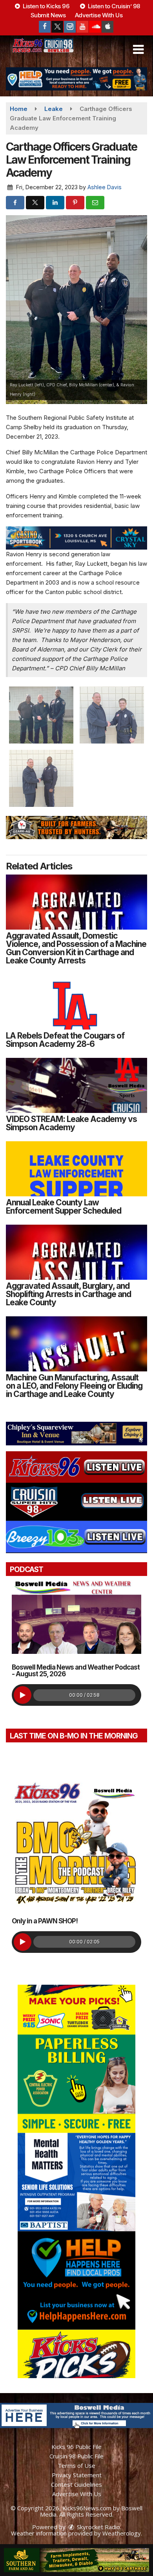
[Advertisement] (76, 79)
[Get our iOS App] (107, 27)
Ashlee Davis (105, 187)
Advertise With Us (99, 15)
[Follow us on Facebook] (45, 27)
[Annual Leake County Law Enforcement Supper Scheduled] (76, 1169)
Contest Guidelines (76, 2484)
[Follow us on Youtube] (82, 27)
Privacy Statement (77, 2475)
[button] (138, 50)
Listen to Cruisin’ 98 (113, 6)
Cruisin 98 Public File (76, 2456)
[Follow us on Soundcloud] (95, 27)
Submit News (48, 15)
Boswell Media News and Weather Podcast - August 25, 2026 (76, 1671)
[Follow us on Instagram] (70, 27)
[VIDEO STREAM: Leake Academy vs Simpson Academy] (76, 1085)
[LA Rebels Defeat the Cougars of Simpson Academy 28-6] (76, 1002)
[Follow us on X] (57, 27)
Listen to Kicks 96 (46, 6)
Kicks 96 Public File (76, 2447)
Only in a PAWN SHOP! (45, 1921)
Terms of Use (76, 2465)
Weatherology (122, 2533)
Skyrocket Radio (98, 2527)
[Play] (23, 1695)
